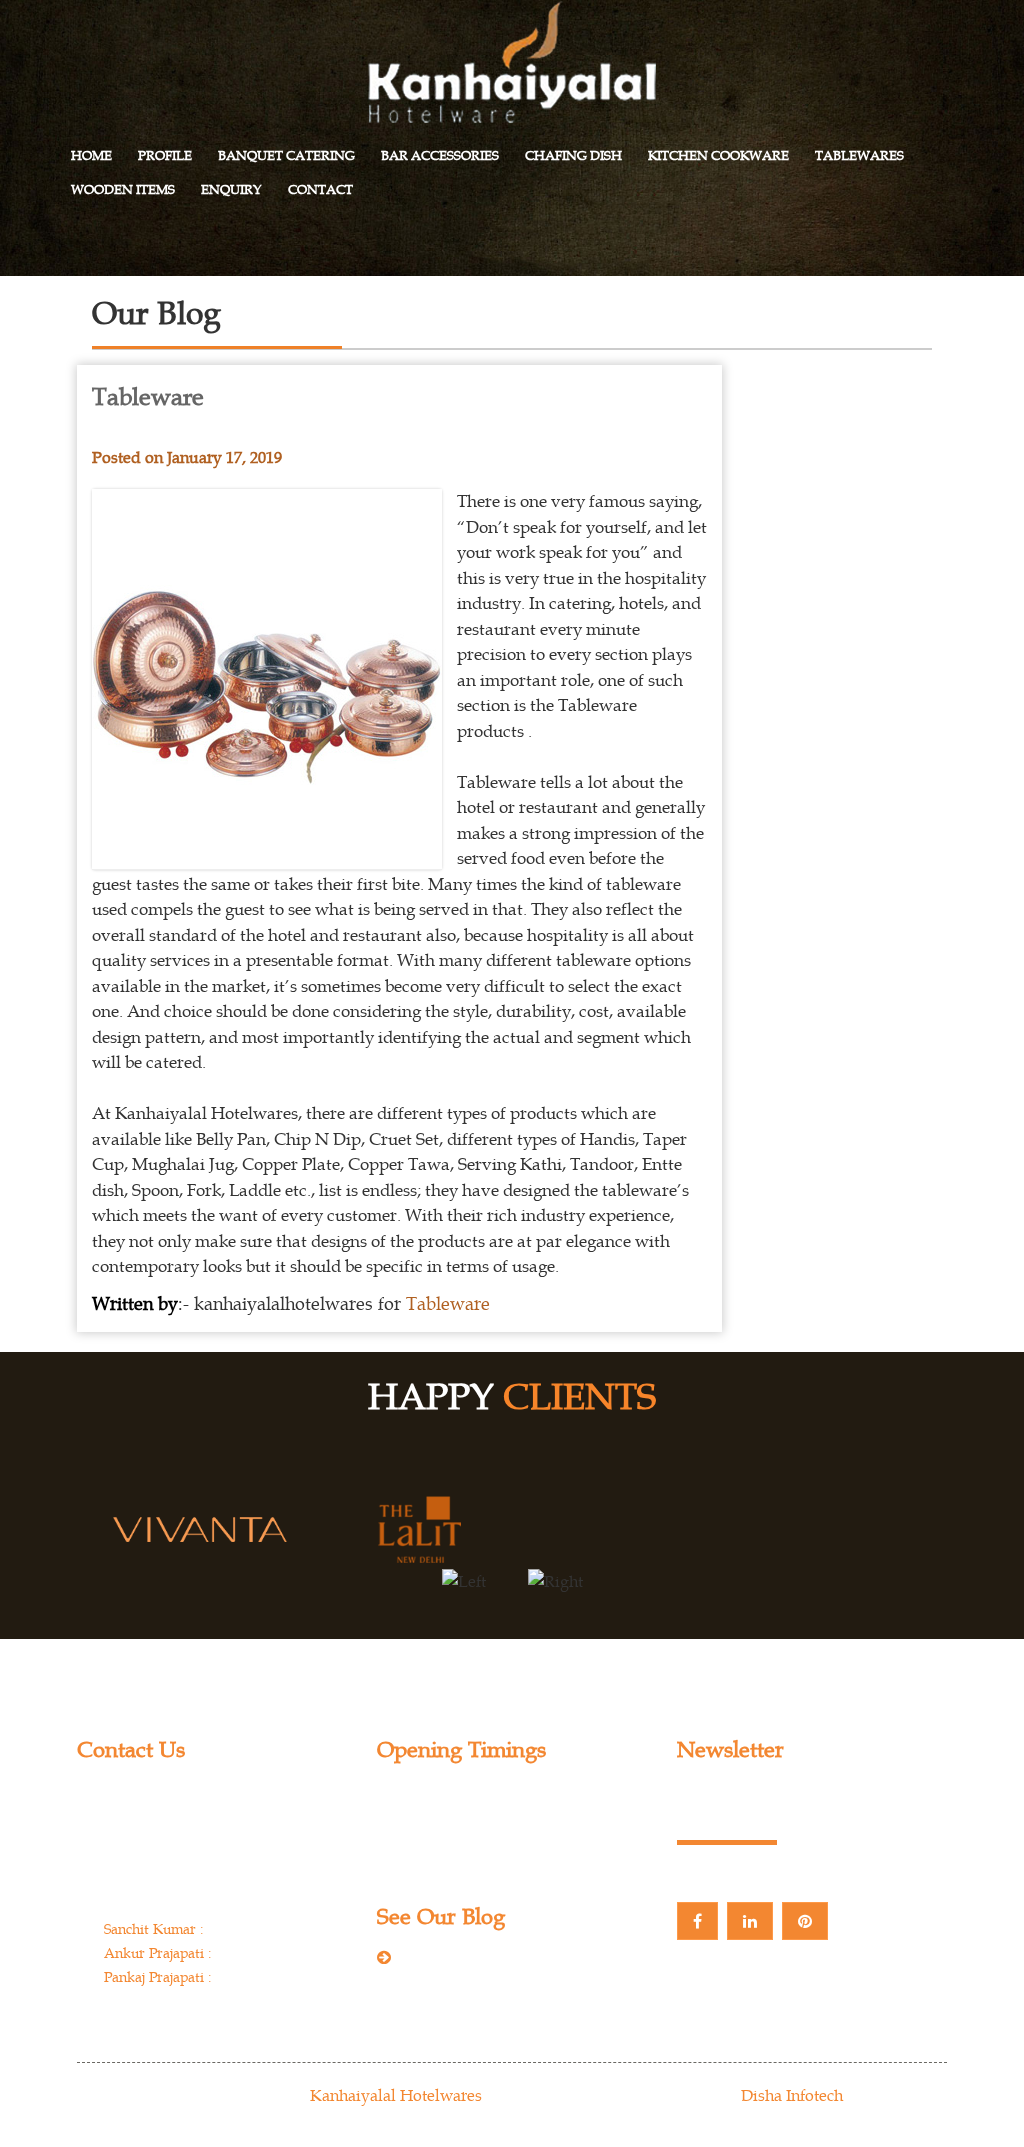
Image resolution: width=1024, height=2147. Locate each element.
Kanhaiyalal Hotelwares (396, 2095)
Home (91, 155)
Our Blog (437, 1959)
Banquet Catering (286, 155)
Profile (165, 155)
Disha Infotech (792, 2095)
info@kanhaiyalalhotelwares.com (221, 2015)
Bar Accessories (440, 155)
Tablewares (859, 155)
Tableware (448, 1303)
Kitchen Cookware (718, 155)
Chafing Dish (573, 155)
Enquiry (231, 189)
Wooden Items (123, 189)
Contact (320, 189)
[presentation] (464, 1580)
